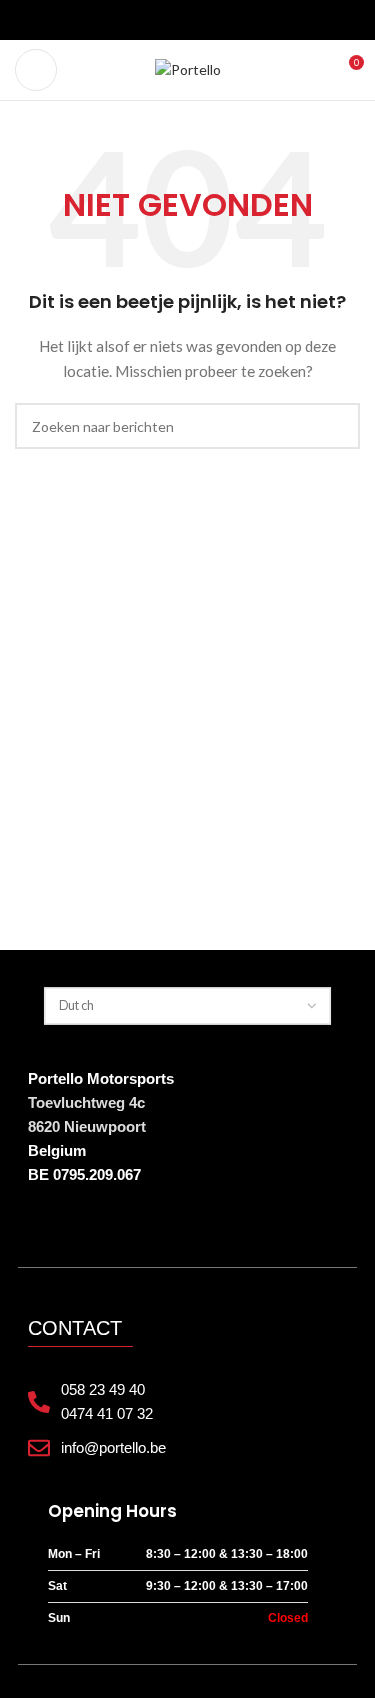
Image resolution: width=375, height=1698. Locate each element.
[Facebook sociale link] (152, 20)
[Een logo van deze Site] (188, 68)
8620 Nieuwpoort (87, 1126)
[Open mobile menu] (36, 70)
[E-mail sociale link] (176, 20)
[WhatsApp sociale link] (224, 20)
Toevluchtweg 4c (86, 1102)
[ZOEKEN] (337, 426)
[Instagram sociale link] (200, 20)
